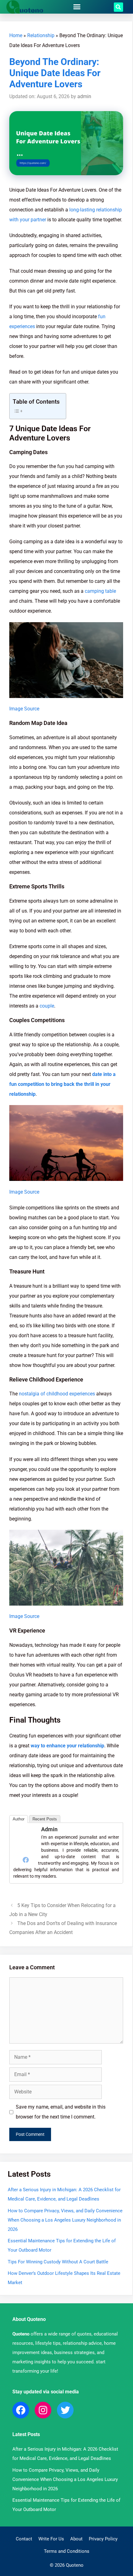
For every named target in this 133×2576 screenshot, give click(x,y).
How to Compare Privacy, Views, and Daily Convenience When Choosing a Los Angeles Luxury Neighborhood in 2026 (65, 2220)
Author (19, 1819)
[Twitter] (65, 2410)
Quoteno (21, 2334)
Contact (24, 2539)
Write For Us (51, 2539)
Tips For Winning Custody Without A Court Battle (58, 2262)
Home (16, 35)
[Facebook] (26, 1860)
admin (49, 1829)
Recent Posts (45, 1819)
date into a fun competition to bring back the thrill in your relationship (62, 1084)
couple (47, 1006)
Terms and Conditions (67, 2551)
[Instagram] (43, 2410)
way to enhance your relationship (67, 1746)
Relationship (41, 35)
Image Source (24, 709)
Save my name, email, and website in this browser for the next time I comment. (61, 2112)
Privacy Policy (103, 2539)
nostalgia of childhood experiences (57, 1394)
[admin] (26, 1850)
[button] (77, 7)
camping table (100, 591)
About (76, 2539)
